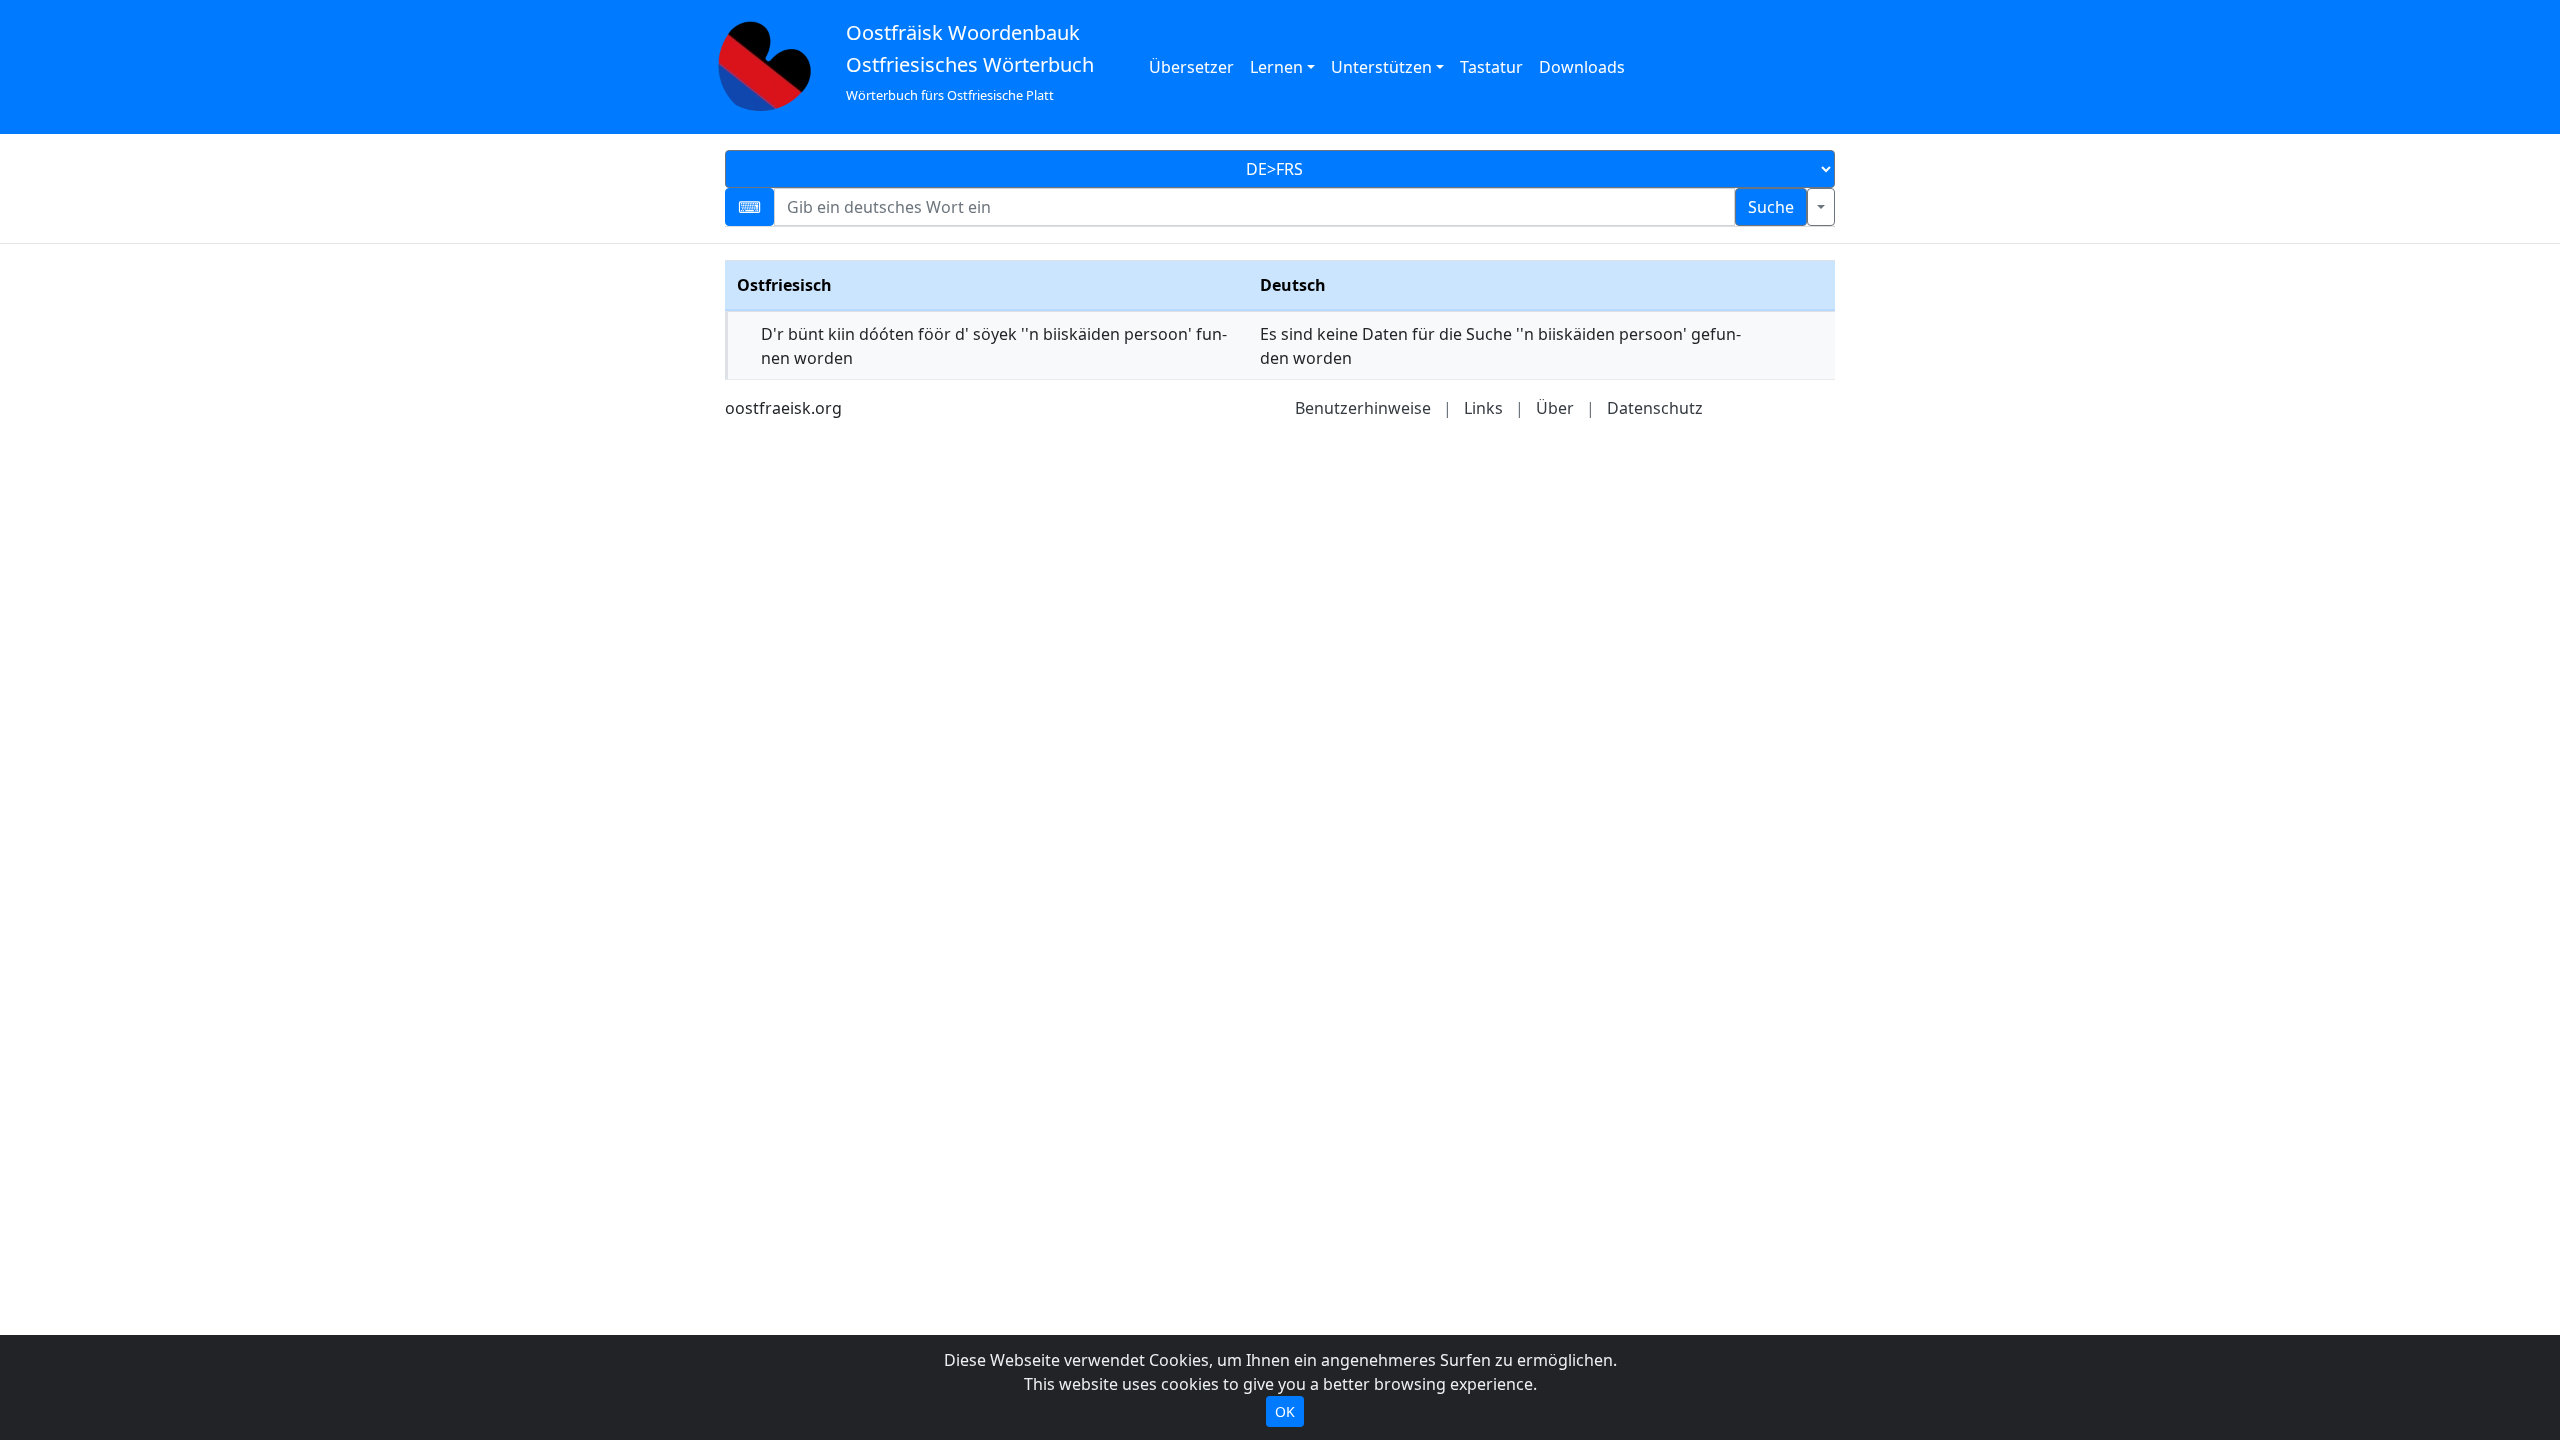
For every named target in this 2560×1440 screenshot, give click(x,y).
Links (1483, 408)
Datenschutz (1655, 408)
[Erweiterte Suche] (1821, 207)
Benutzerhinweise (1363, 408)
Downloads (1582, 67)
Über (1555, 408)
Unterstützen (1381, 67)
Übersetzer (1191, 67)
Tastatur (1491, 67)
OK (1285, 1411)
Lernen (1276, 67)
